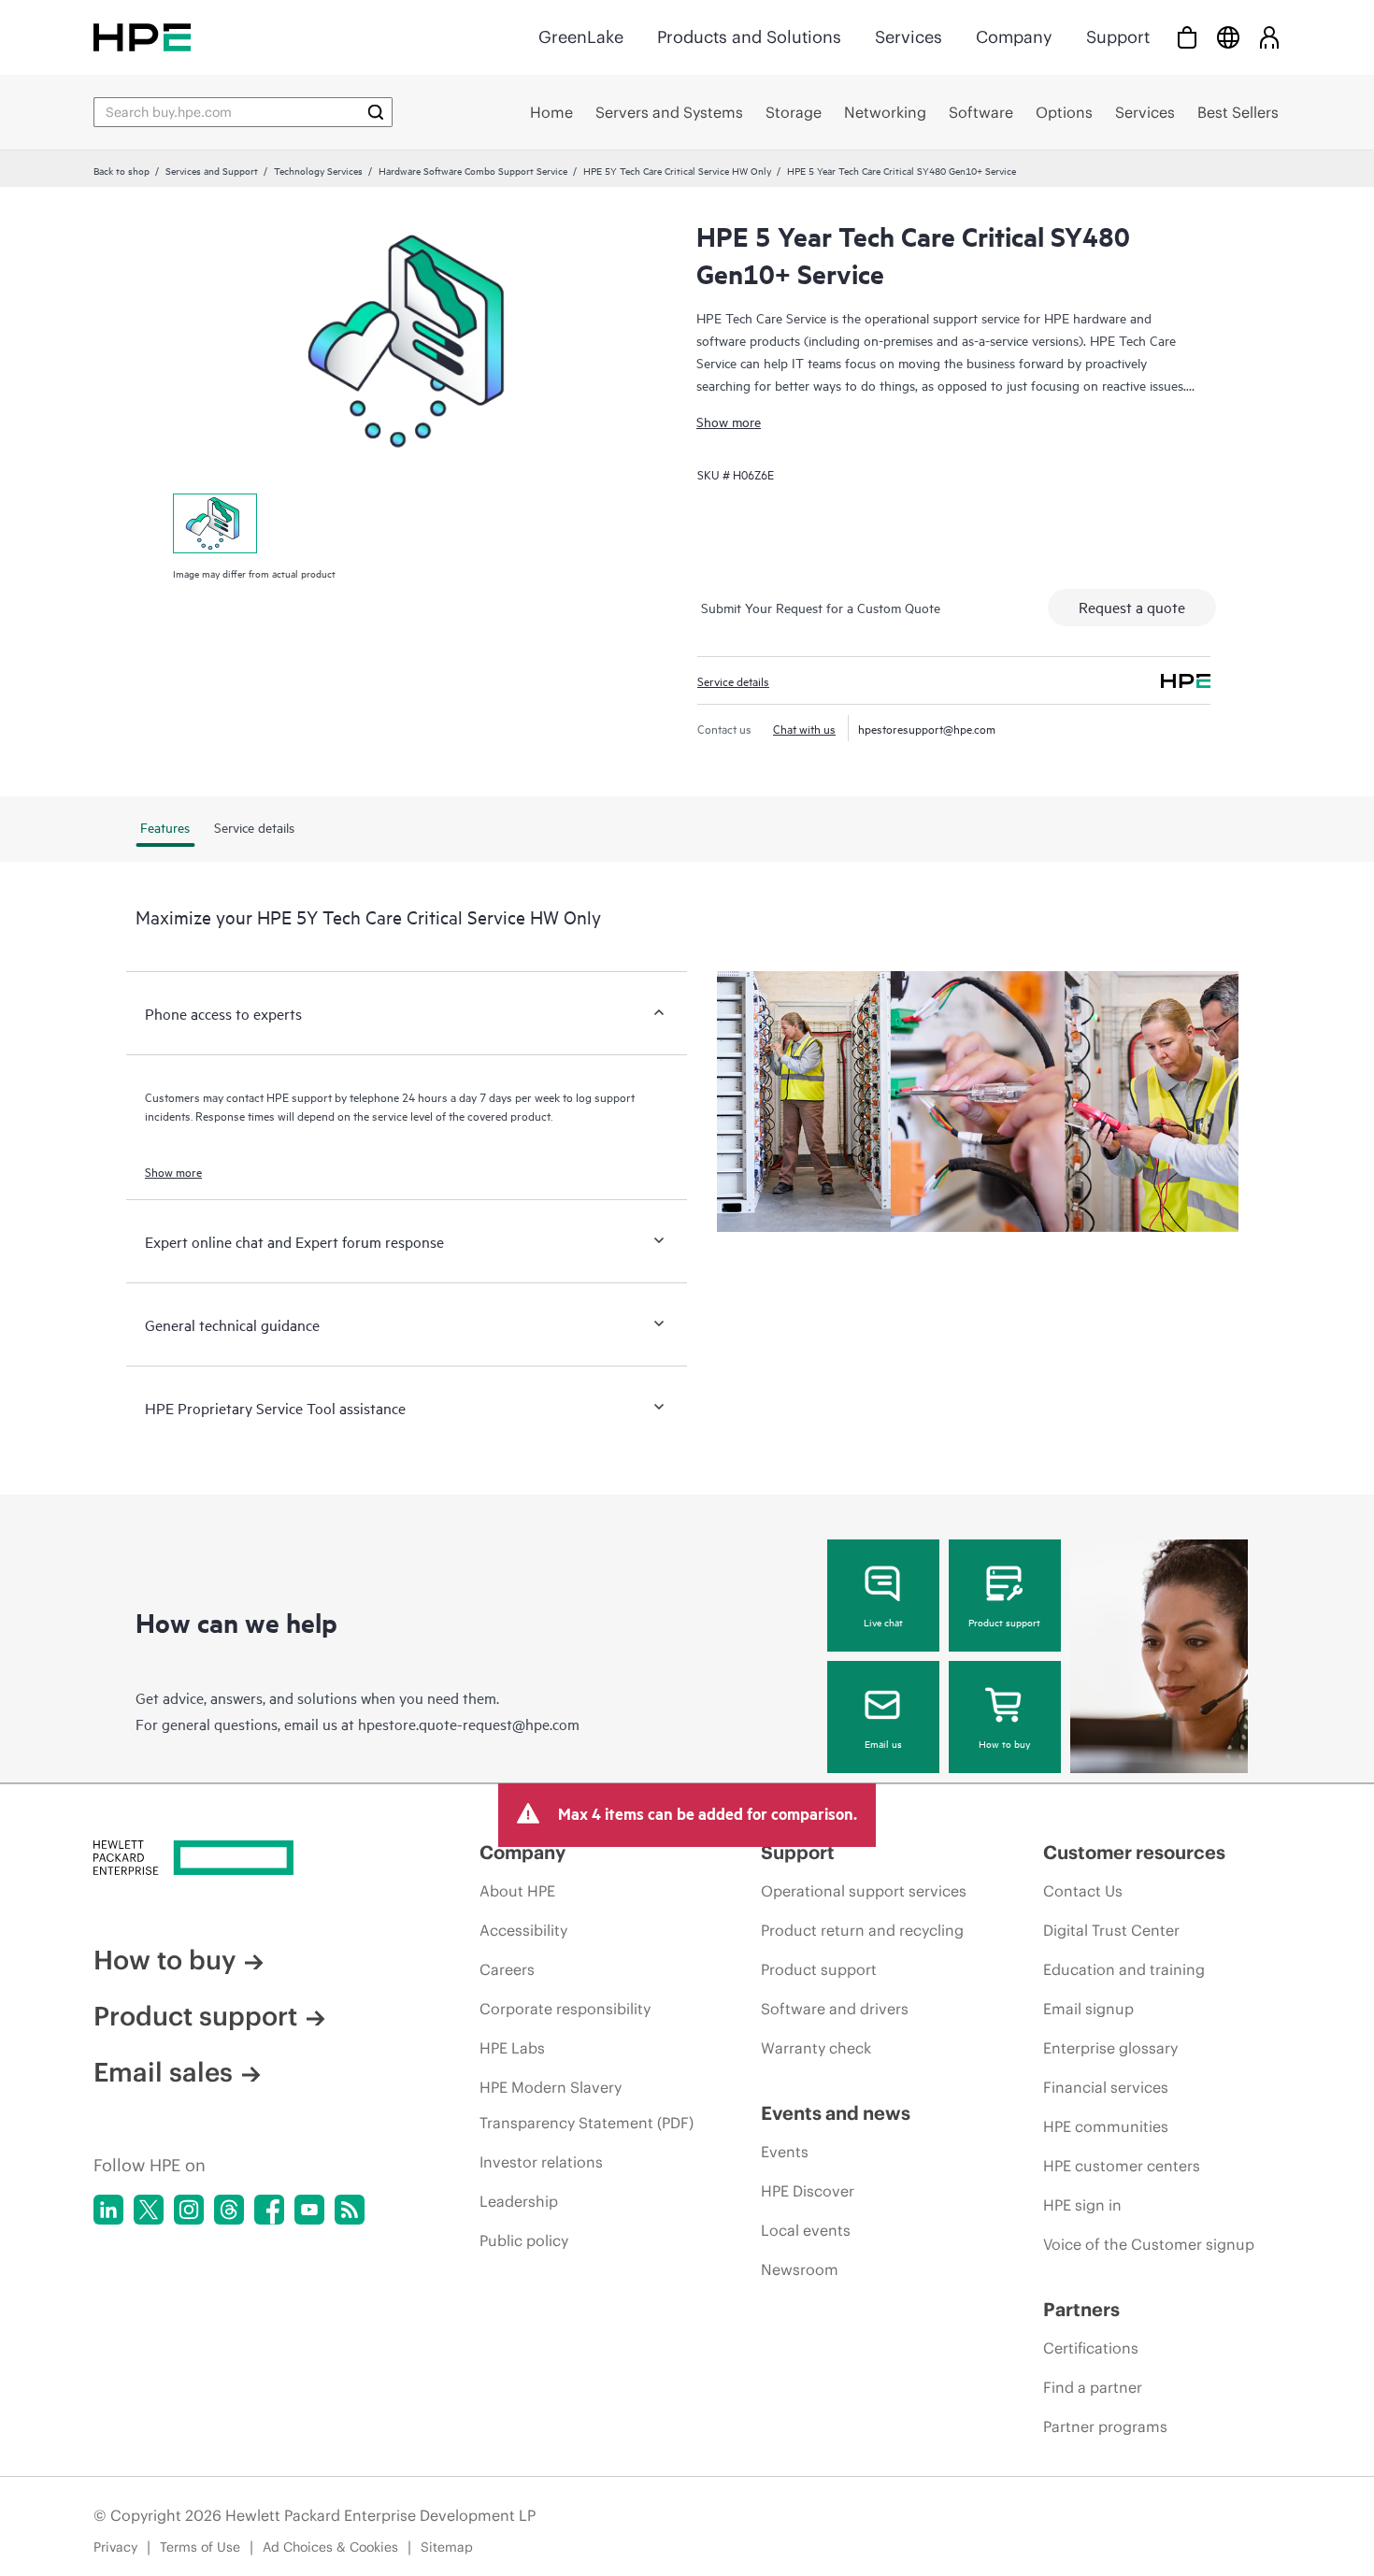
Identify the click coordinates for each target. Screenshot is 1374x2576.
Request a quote (1132, 607)
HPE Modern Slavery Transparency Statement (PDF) (587, 2105)
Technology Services (318, 170)
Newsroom (800, 2269)
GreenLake (581, 37)
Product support (1004, 1622)
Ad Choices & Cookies (330, 2547)
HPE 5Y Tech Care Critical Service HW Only (677, 170)
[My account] (1269, 37)
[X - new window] (149, 2210)
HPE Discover (808, 2191)
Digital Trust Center (1111, 1930)
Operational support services (864, 1891)
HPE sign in (1082, 2205)
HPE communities (1106, 2126)
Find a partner (1093, 2387)
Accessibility (523, 1930)
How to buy (1004, 1743)
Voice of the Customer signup (1149, 2244)
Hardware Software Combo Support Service (473, 170)
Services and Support (212, 170)
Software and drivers (835, 2009)
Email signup (1088, 2009)
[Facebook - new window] (269, 2210)
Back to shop (122, 170)
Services (909, 37)
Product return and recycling (862, 1930)
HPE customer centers (1122, 2166)
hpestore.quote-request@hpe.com (469, 1724)
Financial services (1106, 2087)
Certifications (1091, 2348)
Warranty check (816, 2048)
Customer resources (1134, 1852)
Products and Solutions (749, 37)
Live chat (883, 1622)
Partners (1081, 2309)
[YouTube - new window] (309, 2210)
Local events (806, 2230)
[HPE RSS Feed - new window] (350, 2210)
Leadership (519, 2201)
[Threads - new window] (229, 2210)
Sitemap (447, 2547)
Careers (507, 1969)
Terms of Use (200, 2547)
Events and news (836, 2113)
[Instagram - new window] (189, 2210)
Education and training (1124, 1969)
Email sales (163, 2072)
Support (1118, 37)
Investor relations (541, 2162)
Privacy (115, 2547)
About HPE (517, 1891)
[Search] (376, 112)
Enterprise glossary (1110, 2048)
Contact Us (1083, 1891)
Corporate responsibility (565, 2009)
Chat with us (804, 728)
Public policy (524, 2240)
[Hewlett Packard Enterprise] (142, 37)
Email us (883, 1743)
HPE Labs (512, 2048)
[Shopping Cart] (1187, 37)
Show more (729, 421)
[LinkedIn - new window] (108, 2210)
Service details (733, 680)
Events (785, 2152)
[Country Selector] (1228, 37)
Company (1014, 37)
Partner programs (1105, 2426)
